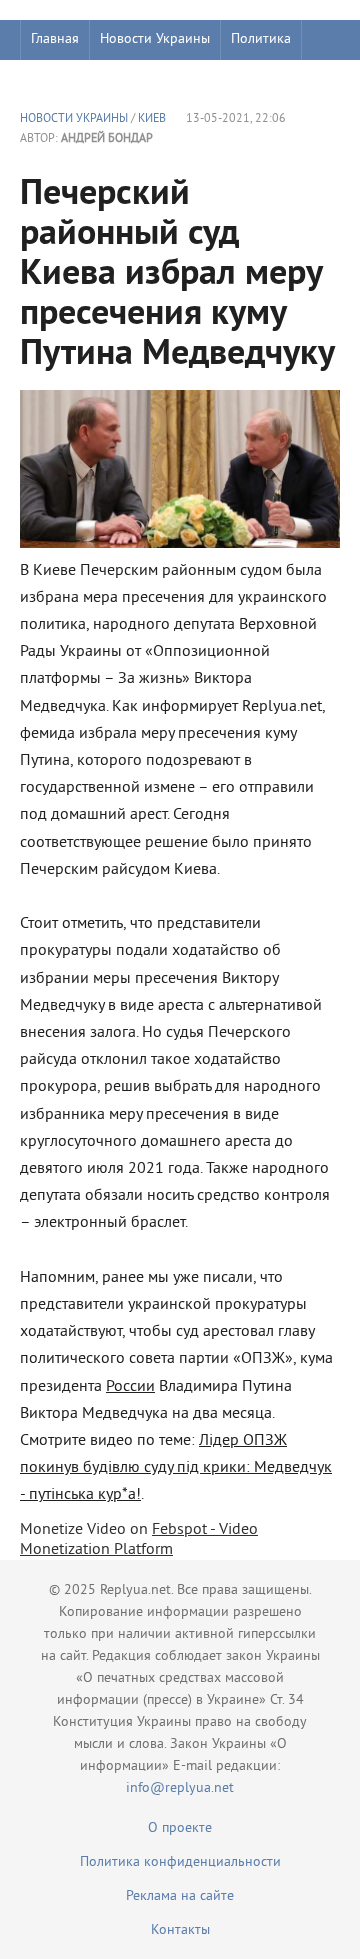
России (130, 1387)
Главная (55, 39)
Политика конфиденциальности (180, 1862)
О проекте (180, 1828)
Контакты (180, 1930)
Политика (261, 39)
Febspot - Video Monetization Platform (139, 1540)
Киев (152, 119)
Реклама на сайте (180, 1896)
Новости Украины (155, 39)
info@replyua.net (180, 1788)
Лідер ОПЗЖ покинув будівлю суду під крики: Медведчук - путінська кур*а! (176, 1468)
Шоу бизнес (66, 79)
